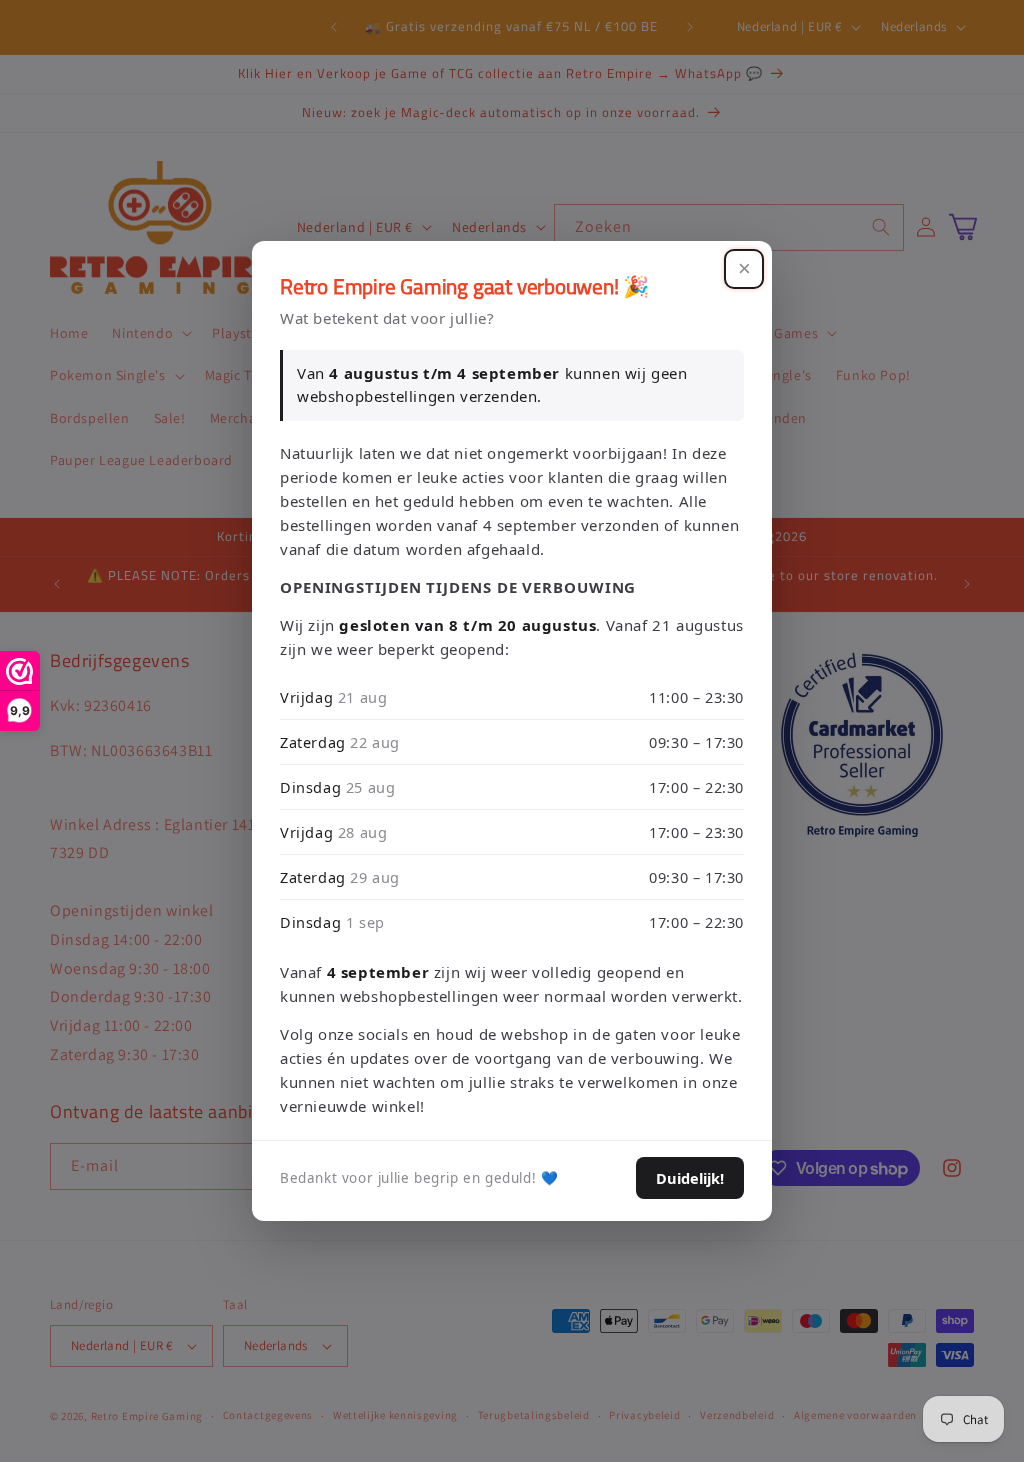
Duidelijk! (690, 1178)
